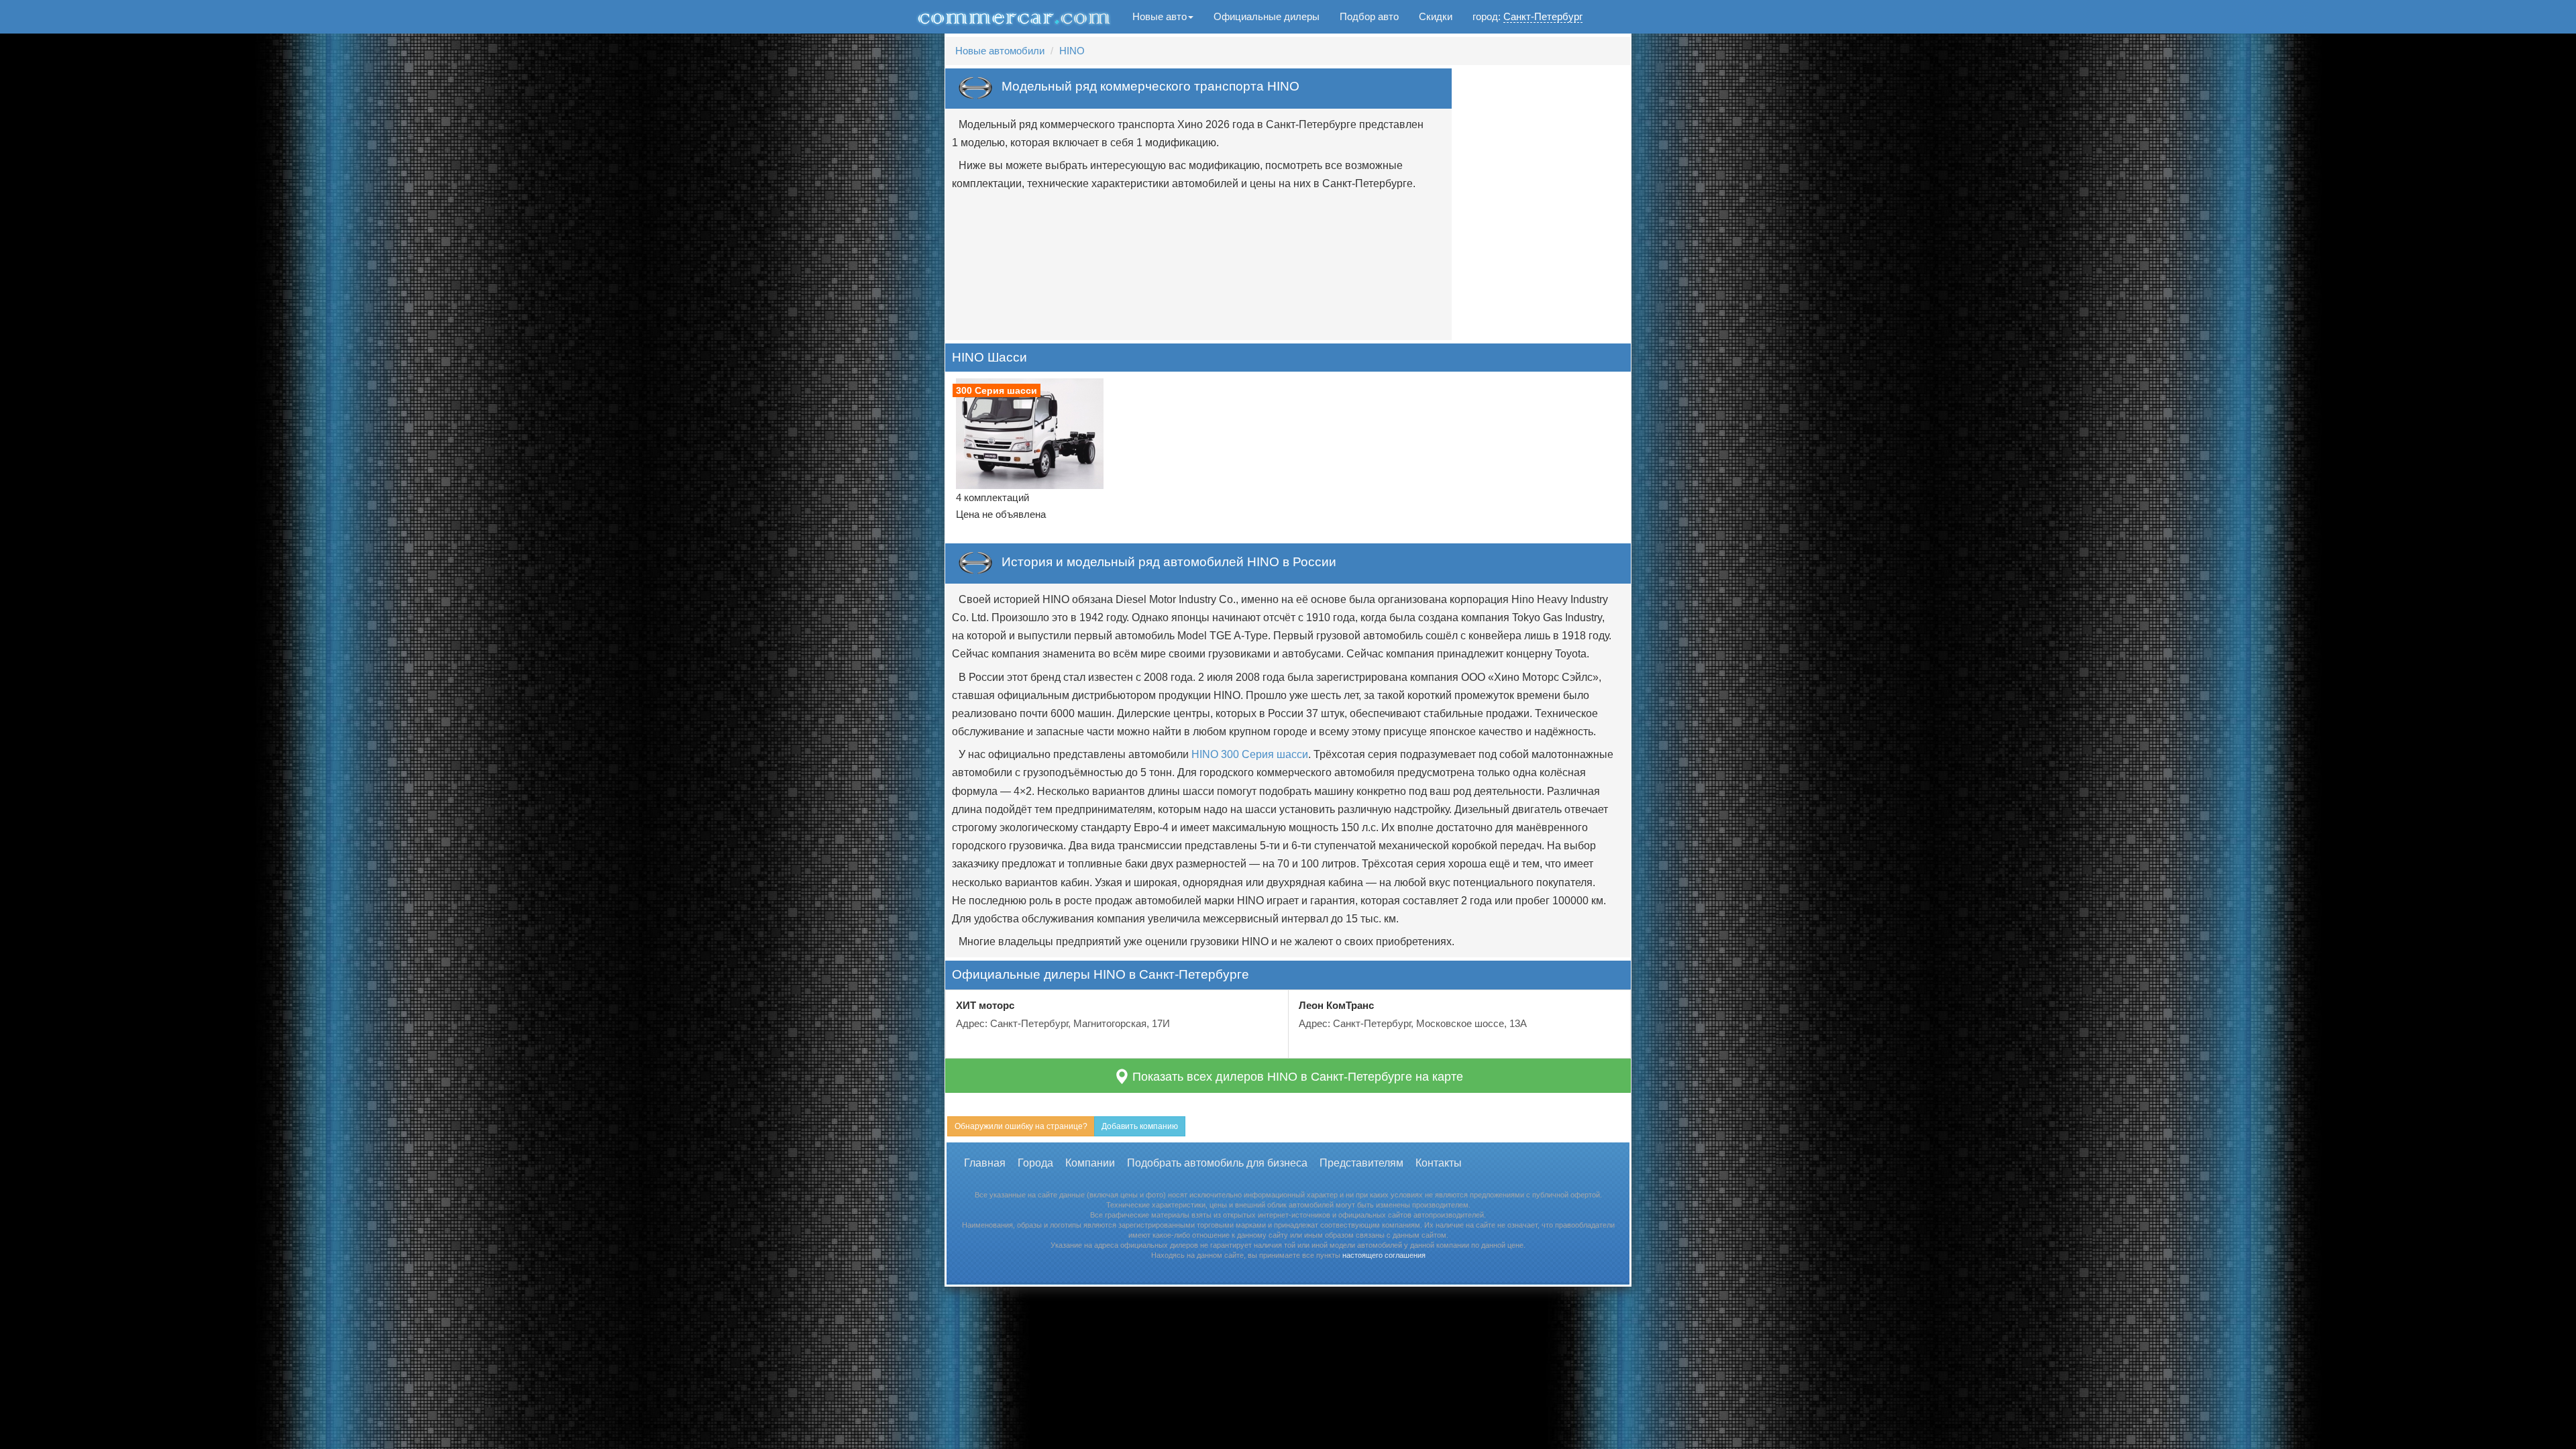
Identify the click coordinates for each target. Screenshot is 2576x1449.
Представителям (1361, 1163)
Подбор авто (1369, 16)
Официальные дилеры (1267, 16)
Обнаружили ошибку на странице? (1021, 1126)
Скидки (1436, 16)
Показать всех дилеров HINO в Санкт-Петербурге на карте (1296, 1077)
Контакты (1439, 1163)
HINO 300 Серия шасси (1250, 754)
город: (1527, 16)
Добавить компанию (1140, 1126)
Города (1035, 1163)
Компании (1090, 1163)
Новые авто (1160, 16)
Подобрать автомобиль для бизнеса (1217, 1163)
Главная (985, 1163)
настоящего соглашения (1384, 1255)
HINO (1072, 51)
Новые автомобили (1000, 51)
